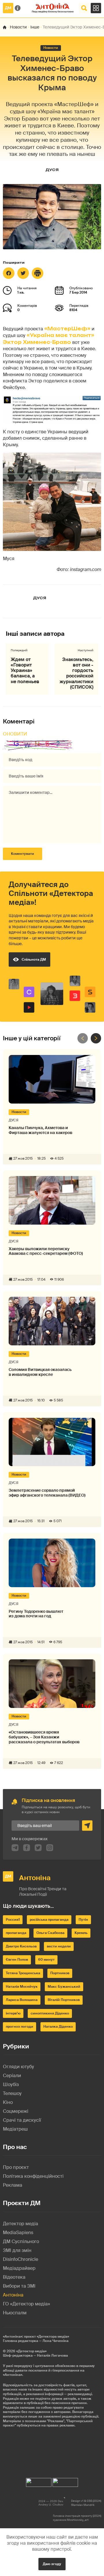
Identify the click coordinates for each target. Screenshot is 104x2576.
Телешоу (12, 2093)
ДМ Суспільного (21, 2241)
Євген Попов (17, 1960)
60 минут (46, 1960)
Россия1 (13, 1920)
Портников (60, 1973)
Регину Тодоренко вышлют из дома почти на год (36, 1614)
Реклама (13, 2185)
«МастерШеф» (67, 329)
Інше (35, 27)
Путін (83, 1920)
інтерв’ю (13, 2013)
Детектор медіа (21, 2224)
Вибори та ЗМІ (19, 2286)
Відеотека (14, 2277)
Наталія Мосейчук (22, 1987)
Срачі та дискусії (22, 2120)
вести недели (59, 1946)
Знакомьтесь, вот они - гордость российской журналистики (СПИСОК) (76, 673)
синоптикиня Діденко (50, 2013)
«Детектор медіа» (31, 2351)
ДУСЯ (52, 170)
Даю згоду (52, 2564)
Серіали (12, 2076)
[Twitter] (23, 273)
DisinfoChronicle (21, 2259)
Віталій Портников (64, 2000)
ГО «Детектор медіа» (26, 2304)
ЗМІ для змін (17, 2250)
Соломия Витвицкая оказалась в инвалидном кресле (40, 1372)
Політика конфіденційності (33, 2176)
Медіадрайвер (19, 2268)
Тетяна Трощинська (23, 1973)
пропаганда (16, 1933)
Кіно (8, 2102)
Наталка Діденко (58, 2027)
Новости (18, 27)
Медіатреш (15, 2129)
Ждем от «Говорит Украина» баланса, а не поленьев (25, 671)
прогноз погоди (19, 2027)
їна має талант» (69, 335)
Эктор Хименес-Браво (37, 342)
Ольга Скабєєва (50, 1933)
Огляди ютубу (18, 2067)
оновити (15, 734)
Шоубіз (11, 2084)
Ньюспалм (15, 2313)
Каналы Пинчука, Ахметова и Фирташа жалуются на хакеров (40, 1130)
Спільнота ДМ (34, 959)
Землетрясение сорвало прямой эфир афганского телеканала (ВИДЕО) (47, 1493)
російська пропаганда (49, 1920)
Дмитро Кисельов (21, 1946)
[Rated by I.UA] (39, 2481)
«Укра (36, 335)
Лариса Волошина (22, 2000)
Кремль (81, 1933)
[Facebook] (9, 273)
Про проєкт (16, 2167)
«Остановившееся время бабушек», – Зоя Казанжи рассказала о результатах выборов (44, 1737)
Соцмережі (16, 2111)
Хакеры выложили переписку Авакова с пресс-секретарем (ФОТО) (46, 1251)
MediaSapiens (18, 2233)
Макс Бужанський (64, 1987)
